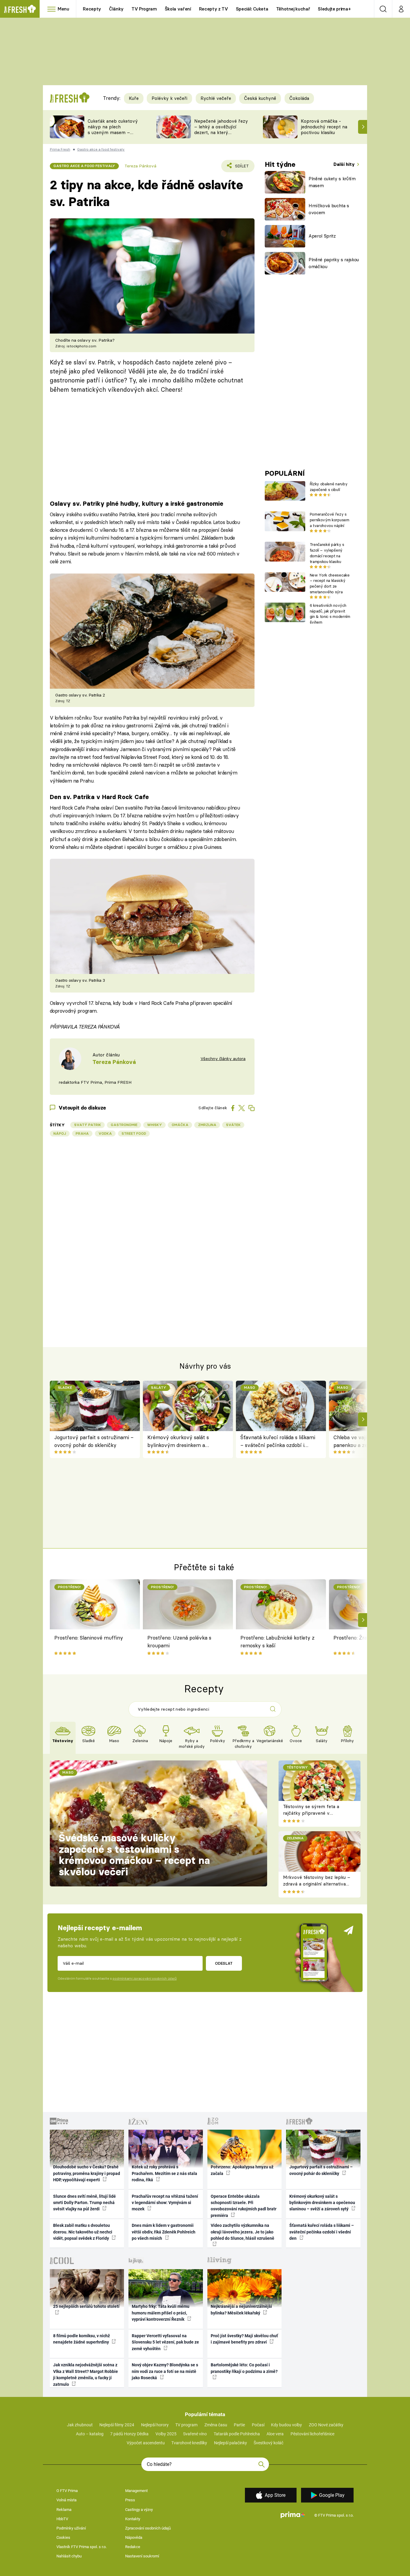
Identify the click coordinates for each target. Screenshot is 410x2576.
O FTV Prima (67, 2491)
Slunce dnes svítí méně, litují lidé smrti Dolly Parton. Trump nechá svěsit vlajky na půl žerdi (84, 2203)
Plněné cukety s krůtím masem (332, 182)
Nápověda (134, 2537)
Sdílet (241, 168)
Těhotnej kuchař (293, 9)
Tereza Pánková (140, 166)
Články (116, 9)
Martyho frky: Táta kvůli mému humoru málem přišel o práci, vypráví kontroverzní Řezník (161, 2313)
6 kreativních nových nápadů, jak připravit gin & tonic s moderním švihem (330, 614)
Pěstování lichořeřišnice (312, 2434)
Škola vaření (178, 9)
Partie (239, 2425)
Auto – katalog (90, 2434)
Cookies (63, 2537)
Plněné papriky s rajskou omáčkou (334, 263)
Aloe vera (275, 2434)
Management (136, 2491)
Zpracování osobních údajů (148, 2528)
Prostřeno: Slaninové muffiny (89, 1638)
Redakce (133, 2547)
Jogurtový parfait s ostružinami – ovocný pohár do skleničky (94, 1441)
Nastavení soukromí (142, 2556)
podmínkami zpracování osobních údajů (145, 1978)
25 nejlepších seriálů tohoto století (86, 2306)
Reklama (64, 2510)
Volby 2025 (166, 2434)
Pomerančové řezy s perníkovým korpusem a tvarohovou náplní (330, 520)
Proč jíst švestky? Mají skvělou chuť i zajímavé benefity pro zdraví (244, 2339)
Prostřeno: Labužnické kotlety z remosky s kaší (277, 1641)
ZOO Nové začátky (326, 2425)
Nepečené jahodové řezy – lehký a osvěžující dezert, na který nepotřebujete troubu (221, 129)
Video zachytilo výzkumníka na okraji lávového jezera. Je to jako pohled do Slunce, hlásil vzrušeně (243, 2232)
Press (130, 2500)
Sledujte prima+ (334, 9)
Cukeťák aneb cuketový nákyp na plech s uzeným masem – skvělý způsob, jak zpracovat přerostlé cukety (113, 135)
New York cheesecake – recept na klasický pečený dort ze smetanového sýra (330, 583)
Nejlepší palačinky (231, 2443)
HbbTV (62, 2519)
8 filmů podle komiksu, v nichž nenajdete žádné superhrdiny (81, 2339)
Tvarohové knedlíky (189, 2443)
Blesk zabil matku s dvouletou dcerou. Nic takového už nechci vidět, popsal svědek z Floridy (83, 2232)
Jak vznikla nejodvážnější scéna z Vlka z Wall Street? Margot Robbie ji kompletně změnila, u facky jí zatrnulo (86, 2374)
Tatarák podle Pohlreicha (237, 2434)
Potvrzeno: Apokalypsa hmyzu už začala (242, 2170)
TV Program (144, 9)
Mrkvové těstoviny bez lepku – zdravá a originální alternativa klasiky (317, 1884)
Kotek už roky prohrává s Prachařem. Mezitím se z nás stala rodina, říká (164, 2173)
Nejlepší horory (155, 2425)
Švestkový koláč (268, 2443)
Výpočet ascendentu (146, 2443)
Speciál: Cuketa (252, 9)
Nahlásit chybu (69, 2556)
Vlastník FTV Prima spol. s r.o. (81, 2547)
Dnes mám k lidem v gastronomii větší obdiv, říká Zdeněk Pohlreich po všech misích (164, 2232)
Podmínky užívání (71, 2528)
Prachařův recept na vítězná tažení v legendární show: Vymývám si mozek (165, 2203)
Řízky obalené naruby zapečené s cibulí (329, 487)
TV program (186, 2425)
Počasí (258, 2425)
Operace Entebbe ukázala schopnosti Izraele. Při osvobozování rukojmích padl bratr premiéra (244, 2206)
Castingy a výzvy (139, 2510)
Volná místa (66, 2500)
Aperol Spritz (322, 236)
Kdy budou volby (286, 2425)
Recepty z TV (214, 9)
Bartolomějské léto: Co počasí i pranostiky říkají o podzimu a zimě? (244, 2368)
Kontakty (133, 2519)
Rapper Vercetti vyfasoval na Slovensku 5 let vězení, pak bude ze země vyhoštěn (165, 2342)
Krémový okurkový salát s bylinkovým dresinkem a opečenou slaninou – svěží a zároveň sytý (180, 1442)
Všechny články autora (223, 1059)
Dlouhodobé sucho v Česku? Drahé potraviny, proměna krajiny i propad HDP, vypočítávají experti (87, 2173)
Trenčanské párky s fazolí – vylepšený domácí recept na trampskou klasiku (327, 553)
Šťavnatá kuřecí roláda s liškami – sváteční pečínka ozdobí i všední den (278, 1442)
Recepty (92, 9)
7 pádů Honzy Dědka (129, 2434)
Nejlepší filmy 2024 (117, 2425)
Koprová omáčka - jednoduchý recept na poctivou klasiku (324, 127)
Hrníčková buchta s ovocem (329, 209)
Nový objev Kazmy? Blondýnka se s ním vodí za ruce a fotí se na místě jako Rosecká (165, 2371)
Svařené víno (195, 2434)
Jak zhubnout (80, 2425)
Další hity (345, 164)
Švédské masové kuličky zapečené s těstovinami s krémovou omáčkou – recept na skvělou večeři (134, 1855)
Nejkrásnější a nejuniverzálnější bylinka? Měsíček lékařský (241, 2309)
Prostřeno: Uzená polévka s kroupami (179, 1641)
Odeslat (224, 1963)
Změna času (216, 2425)
